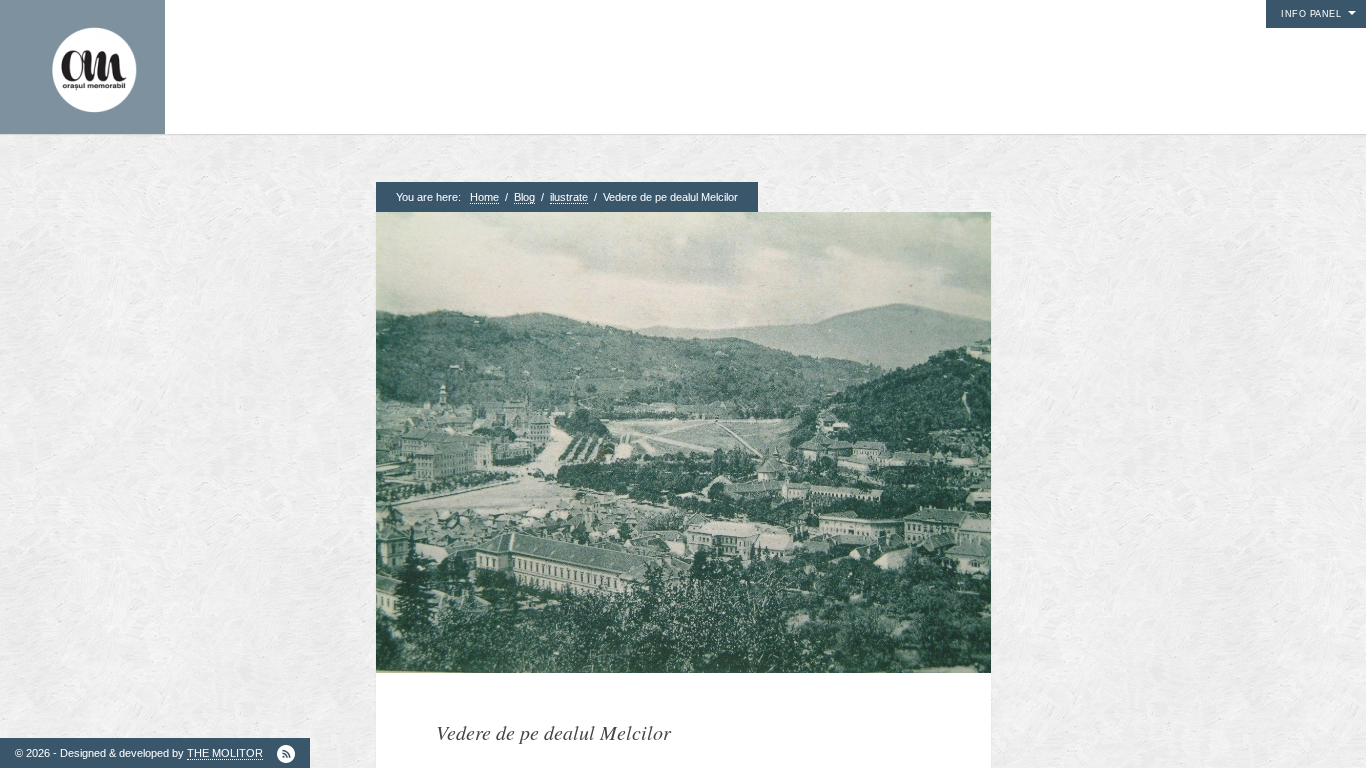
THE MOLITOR (225, 753)
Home (484, 197)
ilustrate (569, 197)
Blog (524, 197)
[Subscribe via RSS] (286, 754)
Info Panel (1311, 14)
